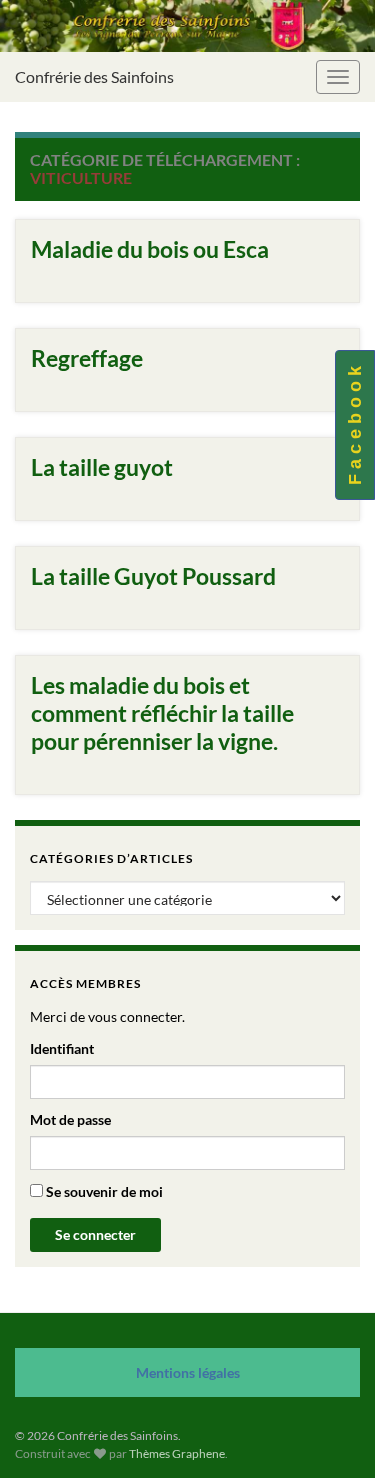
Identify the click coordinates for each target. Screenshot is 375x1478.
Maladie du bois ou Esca (150, 249)
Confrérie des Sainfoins (94, 76)
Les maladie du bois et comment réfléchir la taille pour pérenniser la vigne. (162, 713)
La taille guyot (102, 467)
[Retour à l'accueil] (187, 26)
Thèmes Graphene (177, 1453)
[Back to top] (330, 1433)
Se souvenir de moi (103, 1191)
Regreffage (87, 358)
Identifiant (62, 1048)
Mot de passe (70, 1119)
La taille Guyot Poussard (153, 576)
